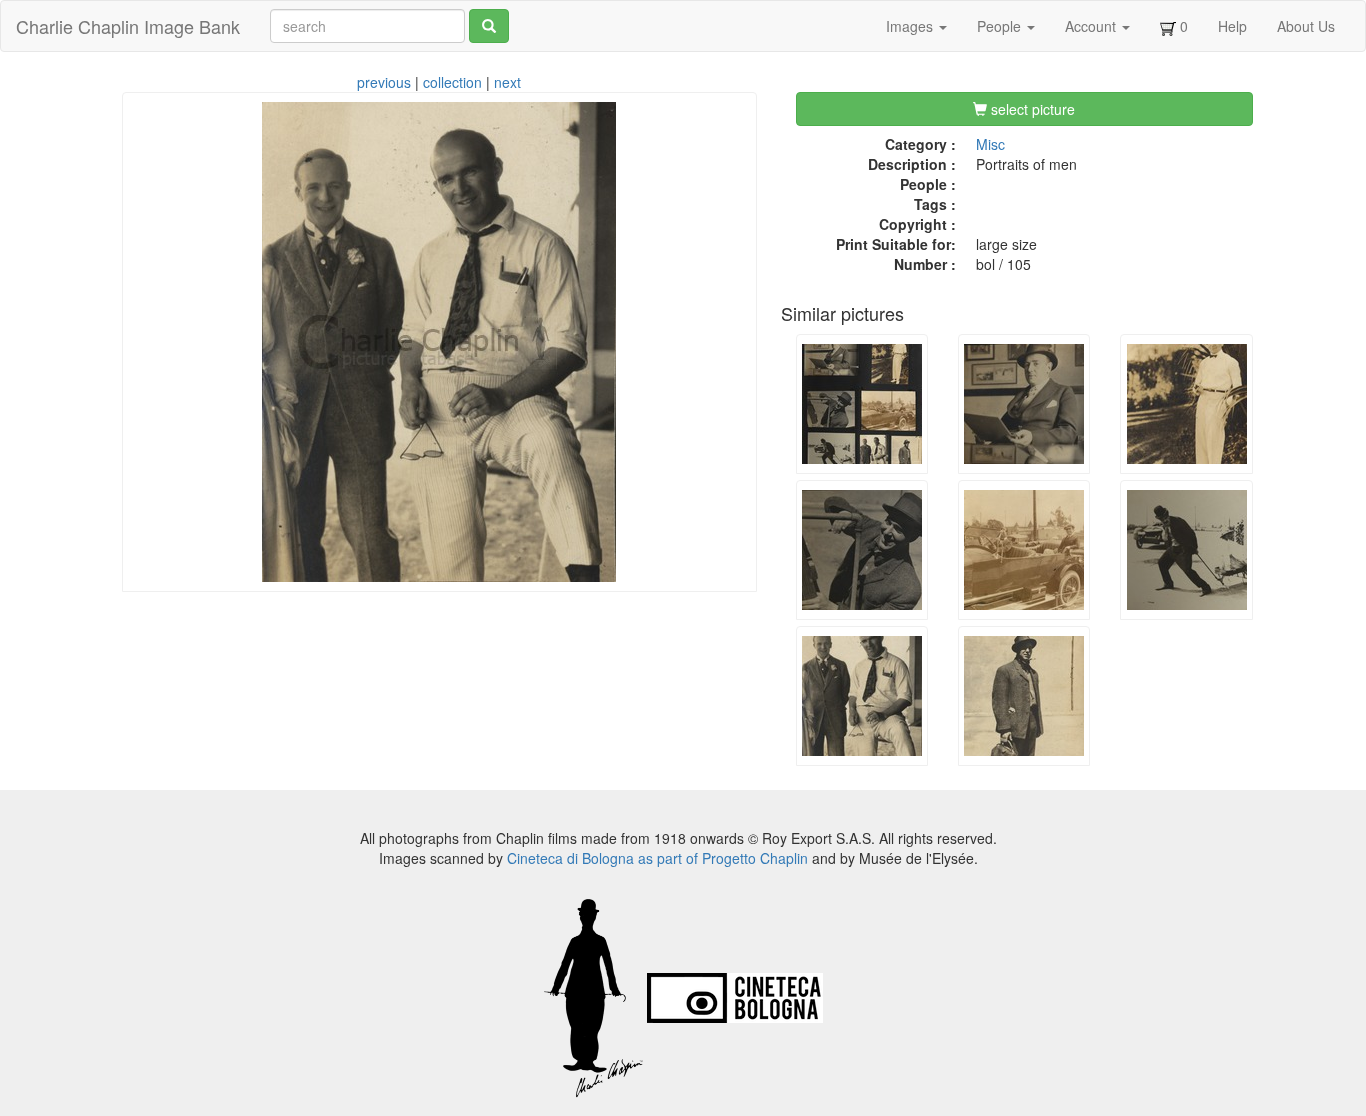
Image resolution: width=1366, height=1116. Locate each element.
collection (452, 82)
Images (911, 26)
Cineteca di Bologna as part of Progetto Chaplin (657, 858)
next (507, 82)
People (1001, 26)
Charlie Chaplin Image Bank (128, 26)
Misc (990, 144)
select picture (1031, 109)
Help (1232, 26)
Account (1092, 26)
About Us (1306, 26)
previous (384, 82)
